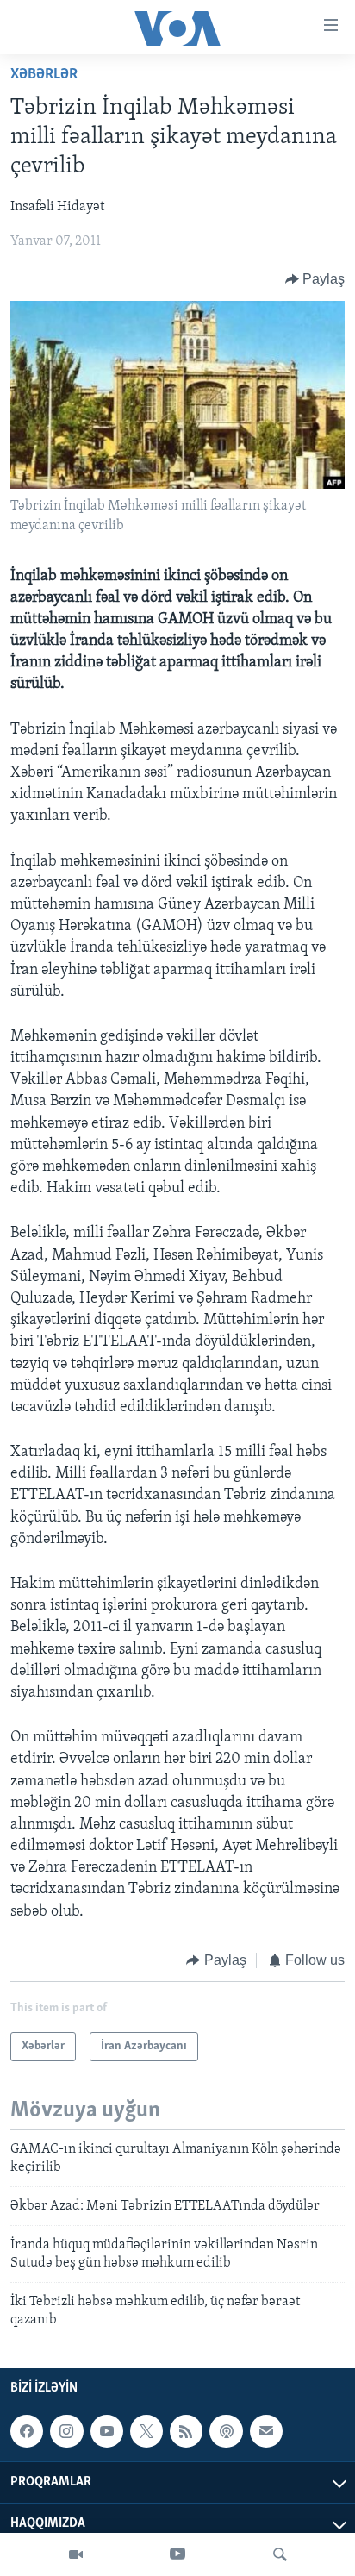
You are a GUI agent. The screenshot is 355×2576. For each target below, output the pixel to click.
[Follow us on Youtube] (107, 2431)
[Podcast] (226, 2431)
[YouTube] (177, 2554)
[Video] (76, 2554)
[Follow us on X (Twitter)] (146, 2431)
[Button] (315, 279)
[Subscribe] (266, 2431)
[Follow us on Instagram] (66, 2431)
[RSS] (186, 2431)
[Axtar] (280, 2554)
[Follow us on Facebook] (27, 2431)
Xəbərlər (44, 75)
